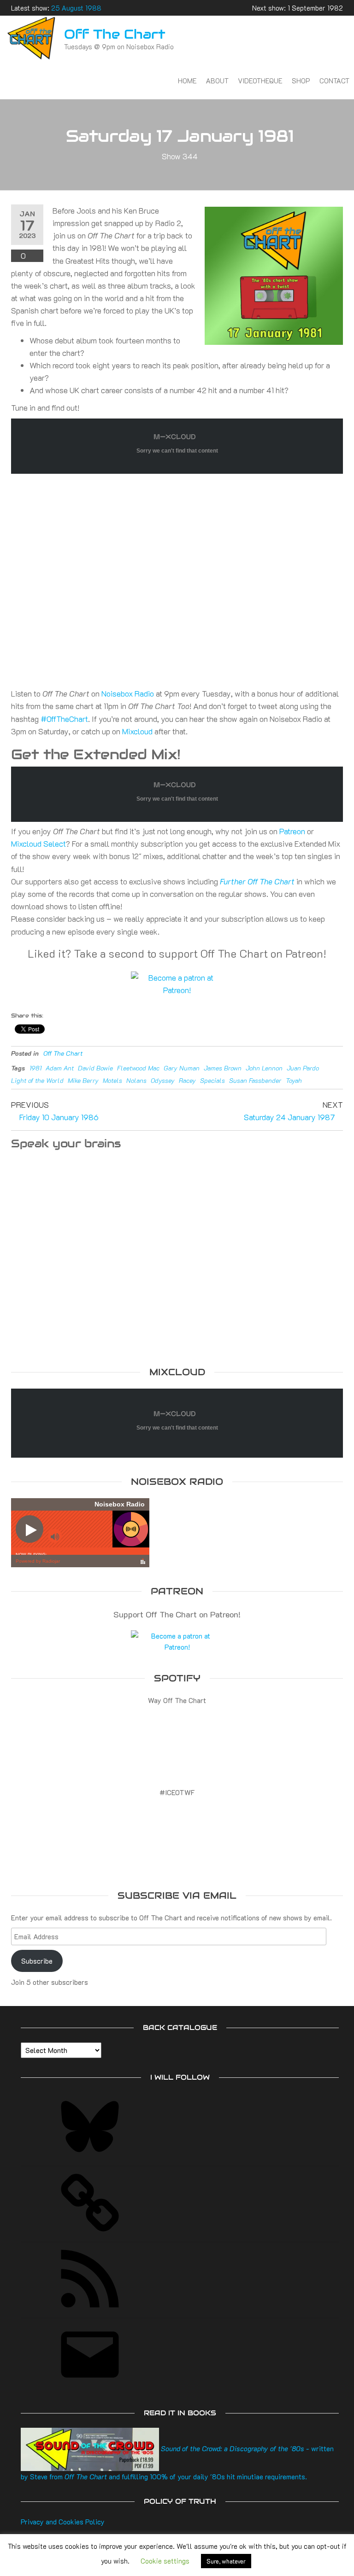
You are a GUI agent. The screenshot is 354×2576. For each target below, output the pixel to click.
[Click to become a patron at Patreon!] (177, 983)
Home (187, 81)
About (217, 81)
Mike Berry (83, 1080)
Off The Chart (115, 34)
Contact (334, 81)
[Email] (90, 2386)
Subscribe (37, 1961)
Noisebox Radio (128, 693)
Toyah (294, 1080)
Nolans (136, 1080)
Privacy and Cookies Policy (63, 2522)
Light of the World (37, 1080)
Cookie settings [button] (165, 2561)
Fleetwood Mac (138, 1068)
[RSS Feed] (90, 2310)
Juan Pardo (303, 1068)
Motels (112, 1080)
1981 (35, 1068)
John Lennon (264, 1068)
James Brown (223, 1068)
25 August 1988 (76, 8)
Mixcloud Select (38, 843)
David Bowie (95, 1068)
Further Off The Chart (257, 881)
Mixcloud (137, 731)
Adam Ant (60, 1068)
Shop (301, 81)
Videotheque (260, 81)
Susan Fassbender (255, 1080)
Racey (187, 1080)
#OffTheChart (64, 719)
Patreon (292, 831)
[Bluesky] (90, 2158)
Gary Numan (182, 1068)
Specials (212, 1080)
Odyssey (163, 1080)
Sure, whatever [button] (226, 2561)
